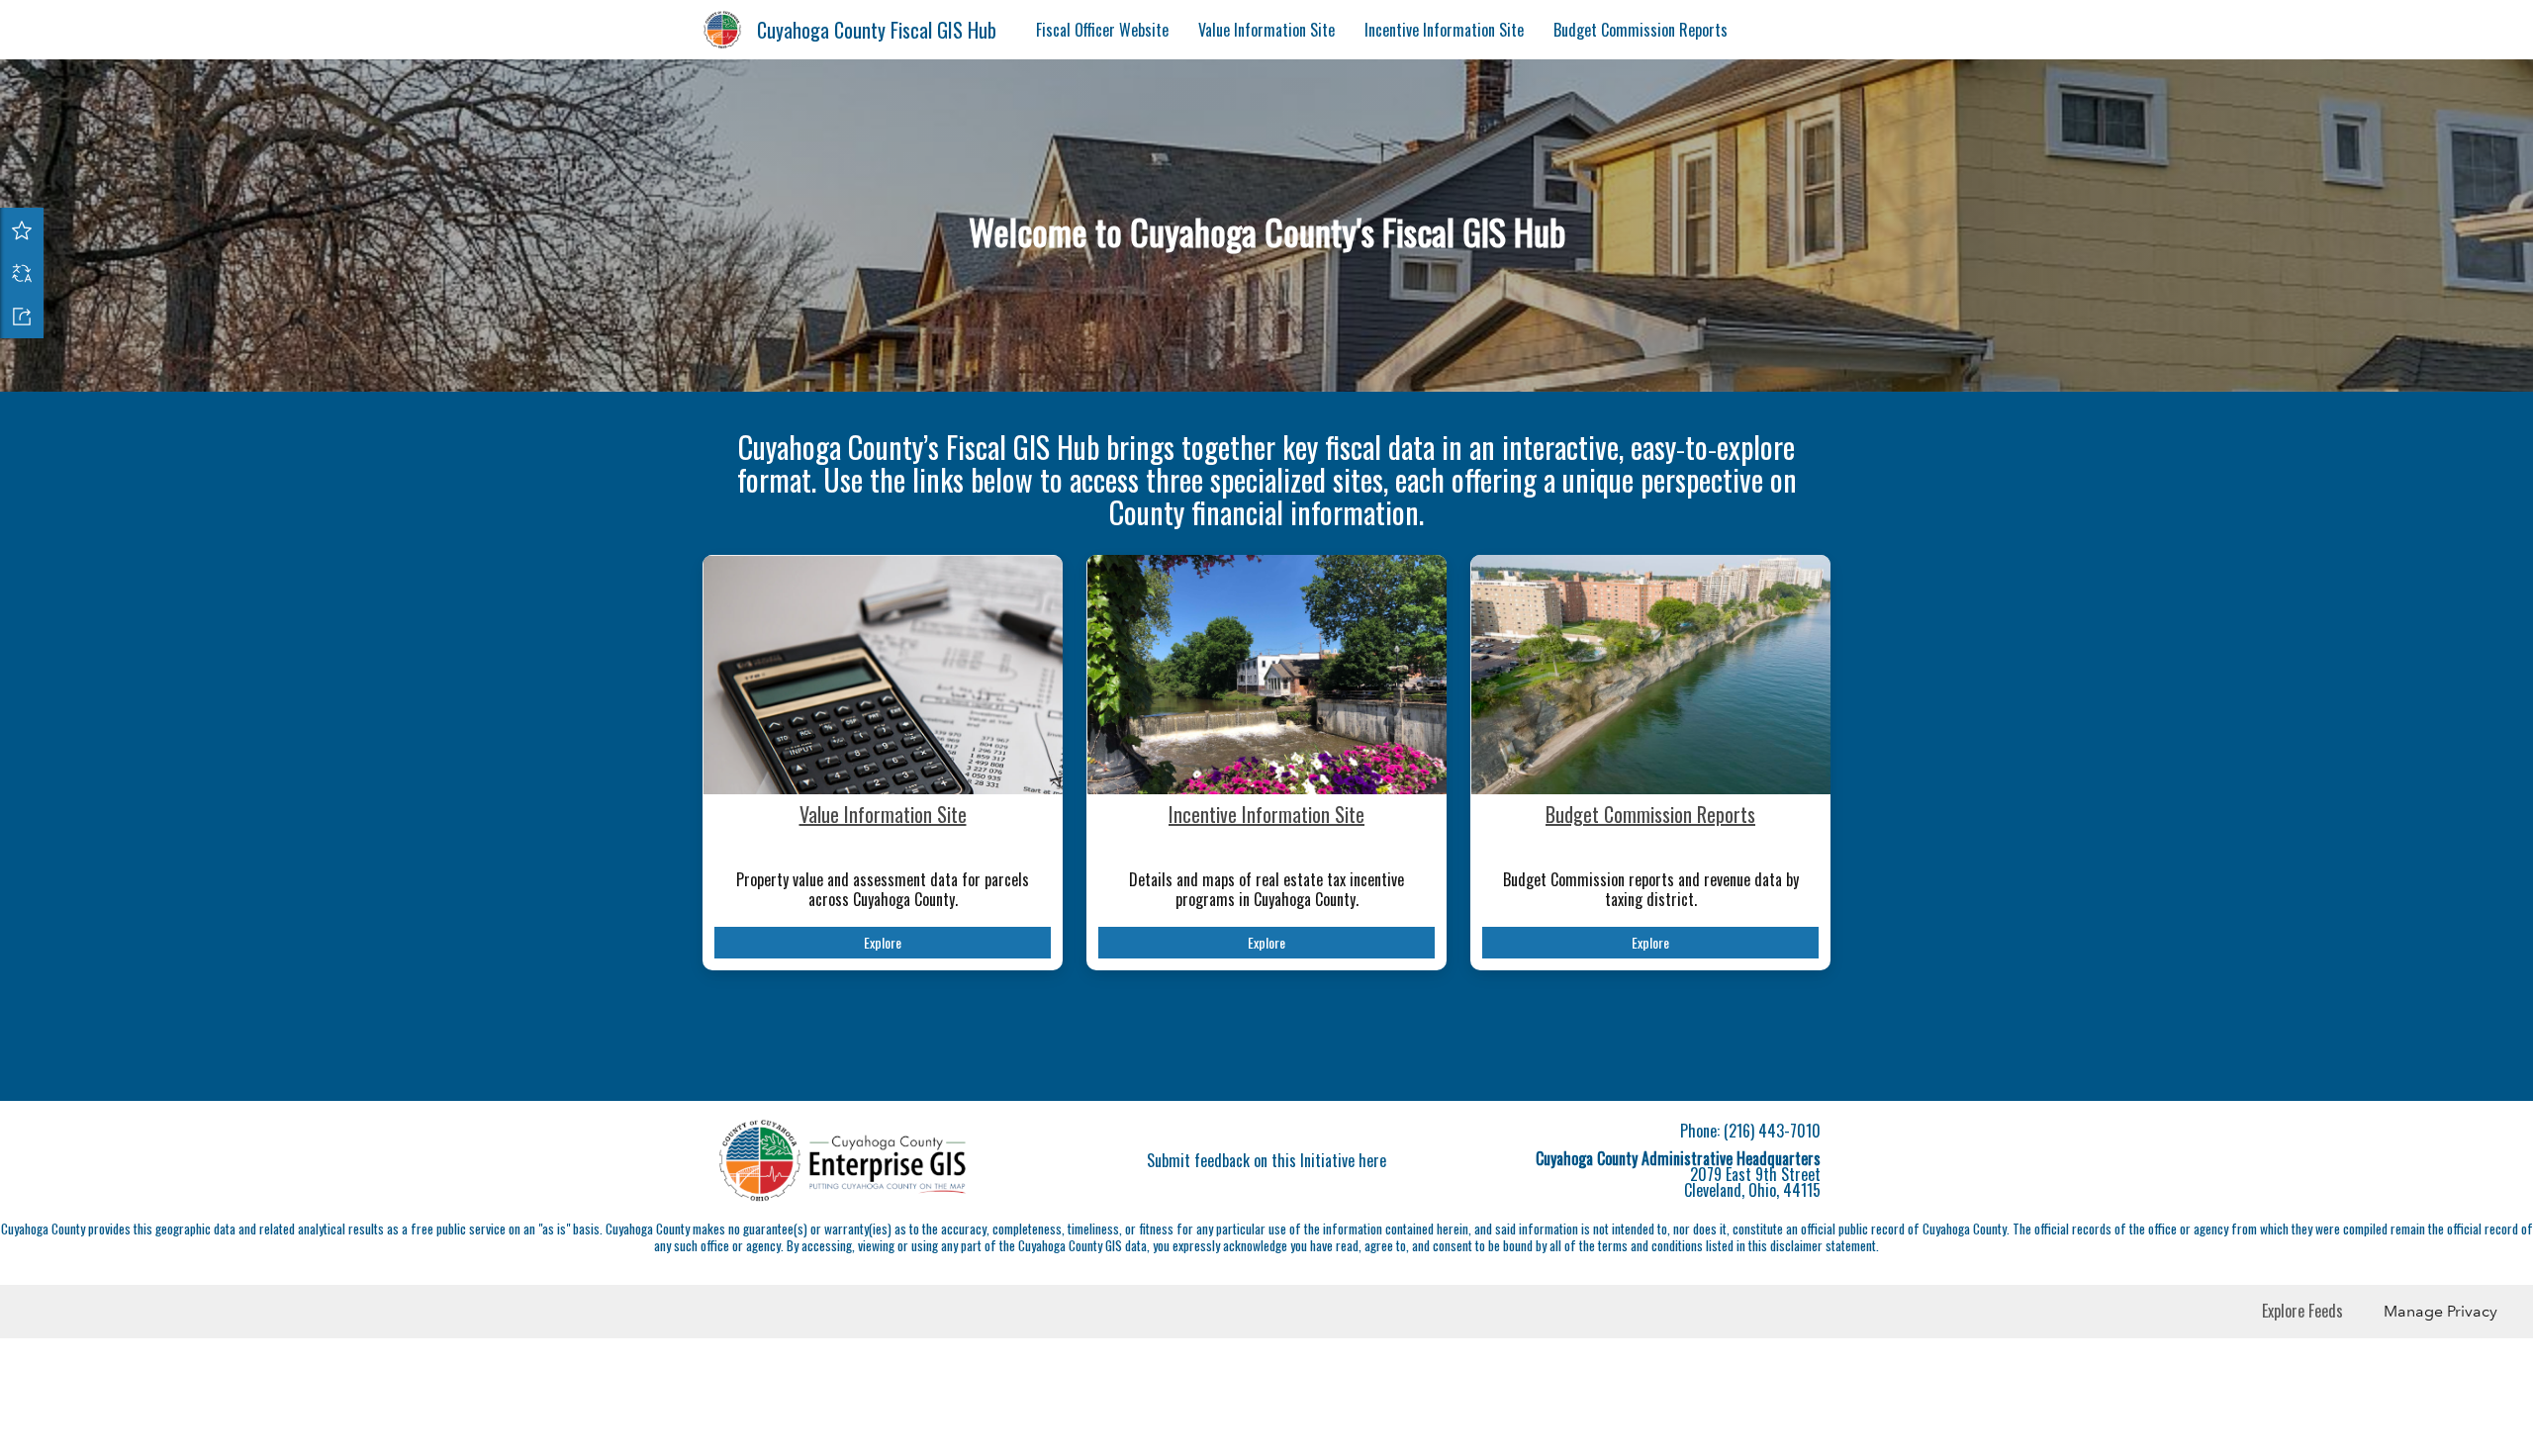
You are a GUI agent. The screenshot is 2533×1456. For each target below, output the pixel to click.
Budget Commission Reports (1641, 30)
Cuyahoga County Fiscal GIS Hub (877, 30)
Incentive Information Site (1444, 30)
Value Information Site (1266, 30)
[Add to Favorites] (22, 229)
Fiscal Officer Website (1102, 30)
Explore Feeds (2302, 1311)
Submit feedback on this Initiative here (1266, 1160)
